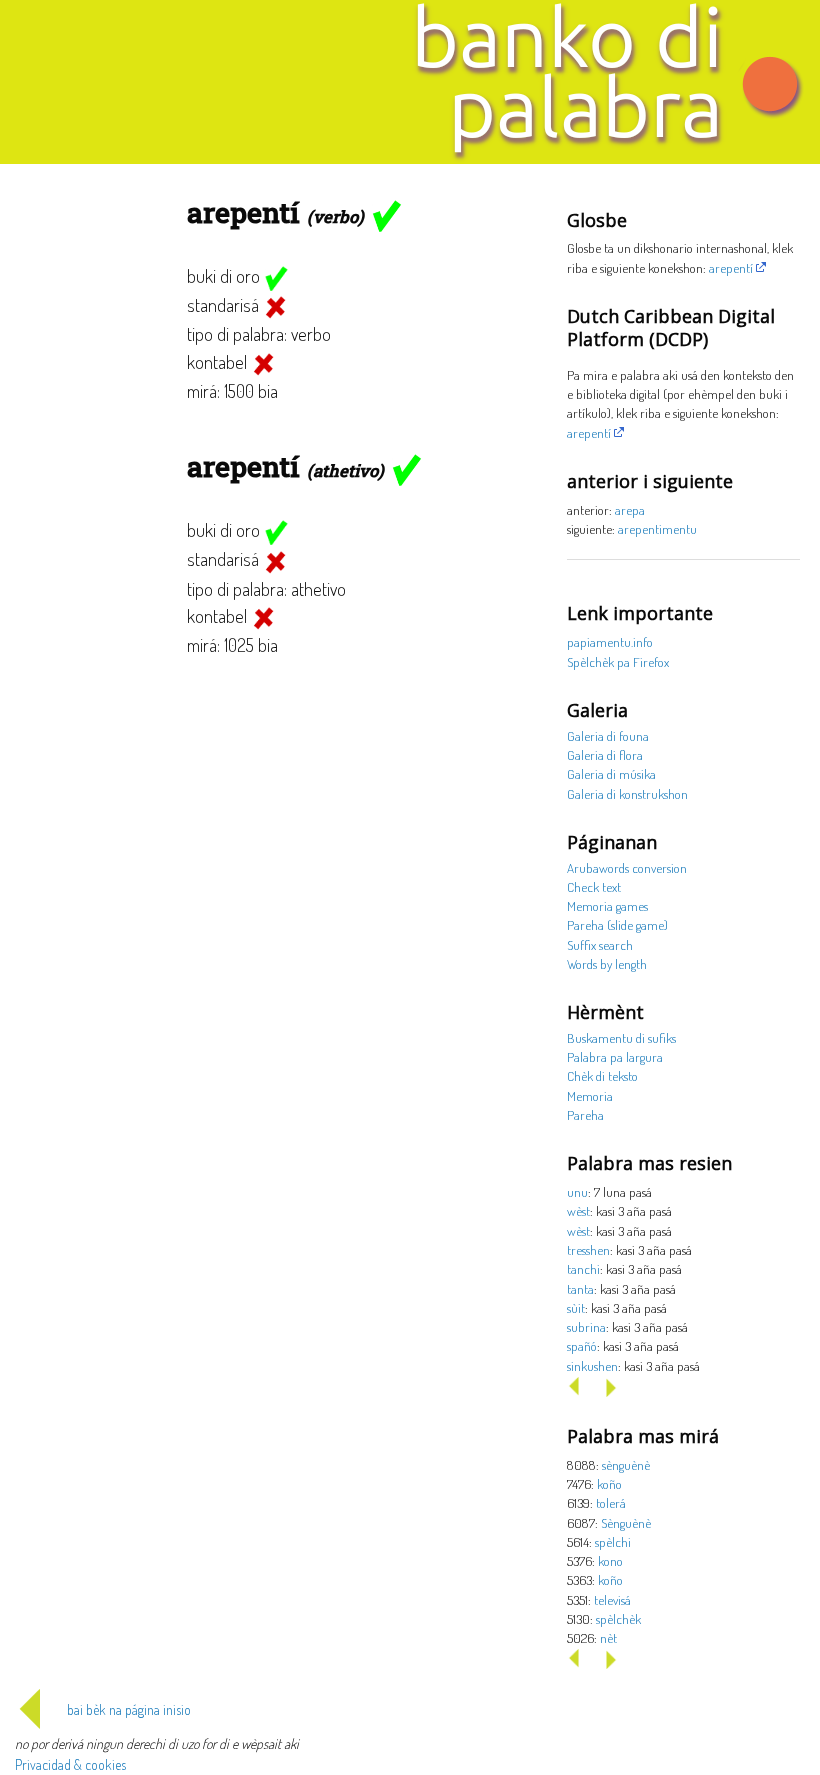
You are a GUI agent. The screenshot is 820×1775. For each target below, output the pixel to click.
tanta (580, 1288)
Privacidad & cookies (70, 1764)
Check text (594, 886)
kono (610, 1560)
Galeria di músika (611, 773)
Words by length (607, 963)
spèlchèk (618, 1618)
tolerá (611, 1502)
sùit (576, 1307)
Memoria (590, 1095)
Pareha (585, 1114)
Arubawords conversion (627, 867)
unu (577, 1191)
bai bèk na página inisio (129, 1709)
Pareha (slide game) (617, 924)
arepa (630, 509)
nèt (608, 1637)
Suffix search (600, 944)
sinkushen (592, 1365)
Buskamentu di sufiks (621, 1037)
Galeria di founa (608, 735)
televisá (612, 1599)
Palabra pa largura (615, 1056)
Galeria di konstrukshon (627, 793)
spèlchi (613, 1541)
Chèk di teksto (602, 1075)
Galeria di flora (605, 754)
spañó (582, 1345)
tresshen (588, 1249)
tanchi (583, 1268)
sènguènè (626, 1464)
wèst (578, 1210)
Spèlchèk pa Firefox (618, 661)
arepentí (731, 267)
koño (609, 1483)
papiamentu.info (610, 641)
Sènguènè (626, 1522)
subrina (586, 1326)
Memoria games (607, 905)
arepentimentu (657, 528)
